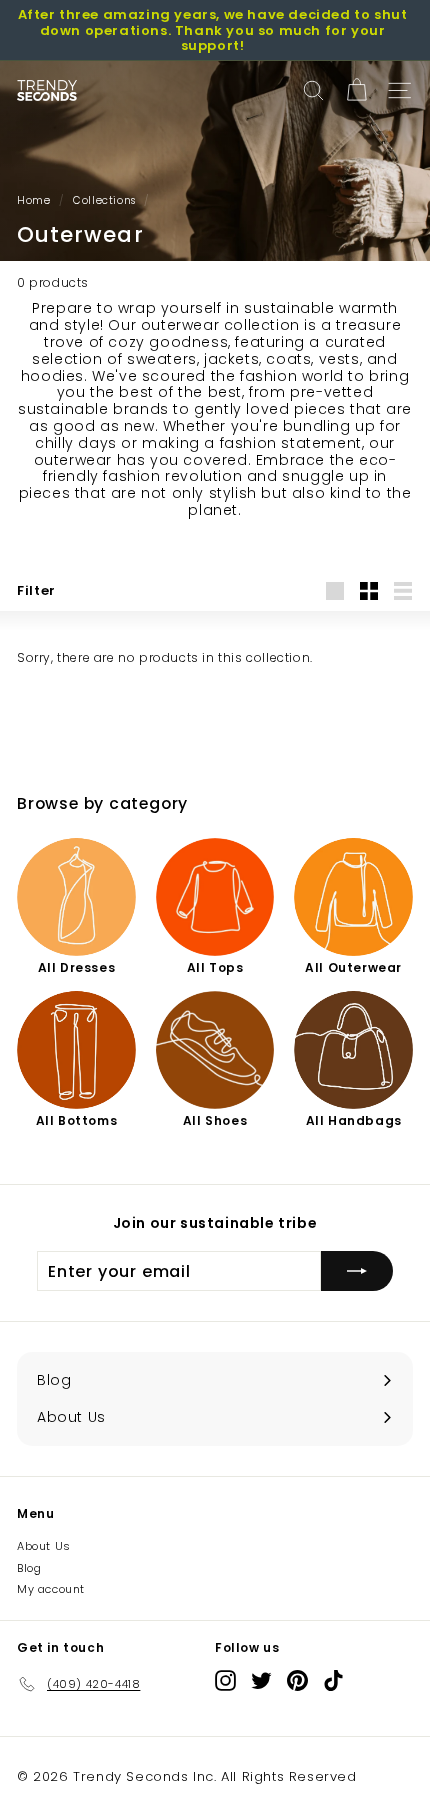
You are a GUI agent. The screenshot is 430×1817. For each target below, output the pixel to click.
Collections (104, 200)
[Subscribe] (357, 1271)
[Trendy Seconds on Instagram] (225, 1680)
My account (51, 1589)
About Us (44, 1546)
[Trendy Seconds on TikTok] (333, 1680)
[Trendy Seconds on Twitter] (261, 1680)
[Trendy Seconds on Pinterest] (297, 1680)
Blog (29, 1568)
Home (33, 200)
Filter (36, 590)
